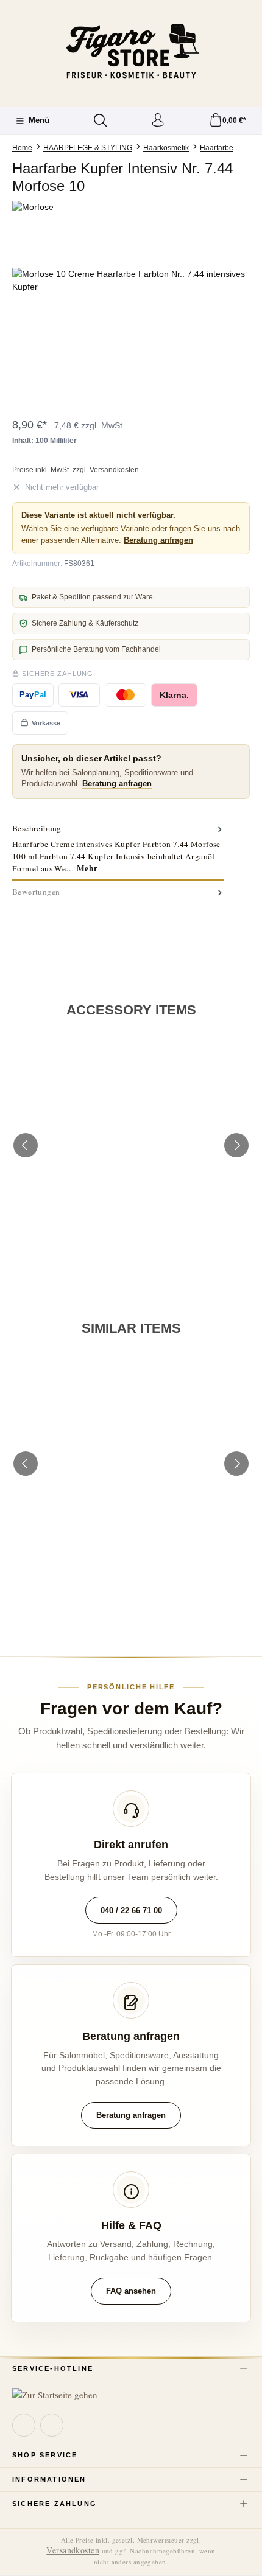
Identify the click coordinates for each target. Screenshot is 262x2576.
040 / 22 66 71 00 (131, 1911)
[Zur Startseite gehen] (131, 52)
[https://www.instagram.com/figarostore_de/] (52, 2425)
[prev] (26, 1145)
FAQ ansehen (131, 2291)
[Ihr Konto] (158, 121)
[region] (131, 336)
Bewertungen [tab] (36, 892)
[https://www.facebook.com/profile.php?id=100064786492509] (24, 2425)
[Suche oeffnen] (101, 120)
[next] (236, 1145)
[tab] (118, 849)
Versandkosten (73, 2550)
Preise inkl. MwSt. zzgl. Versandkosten (76, 470)
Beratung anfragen (158, 540)
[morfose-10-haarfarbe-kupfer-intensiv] (131, 336)
